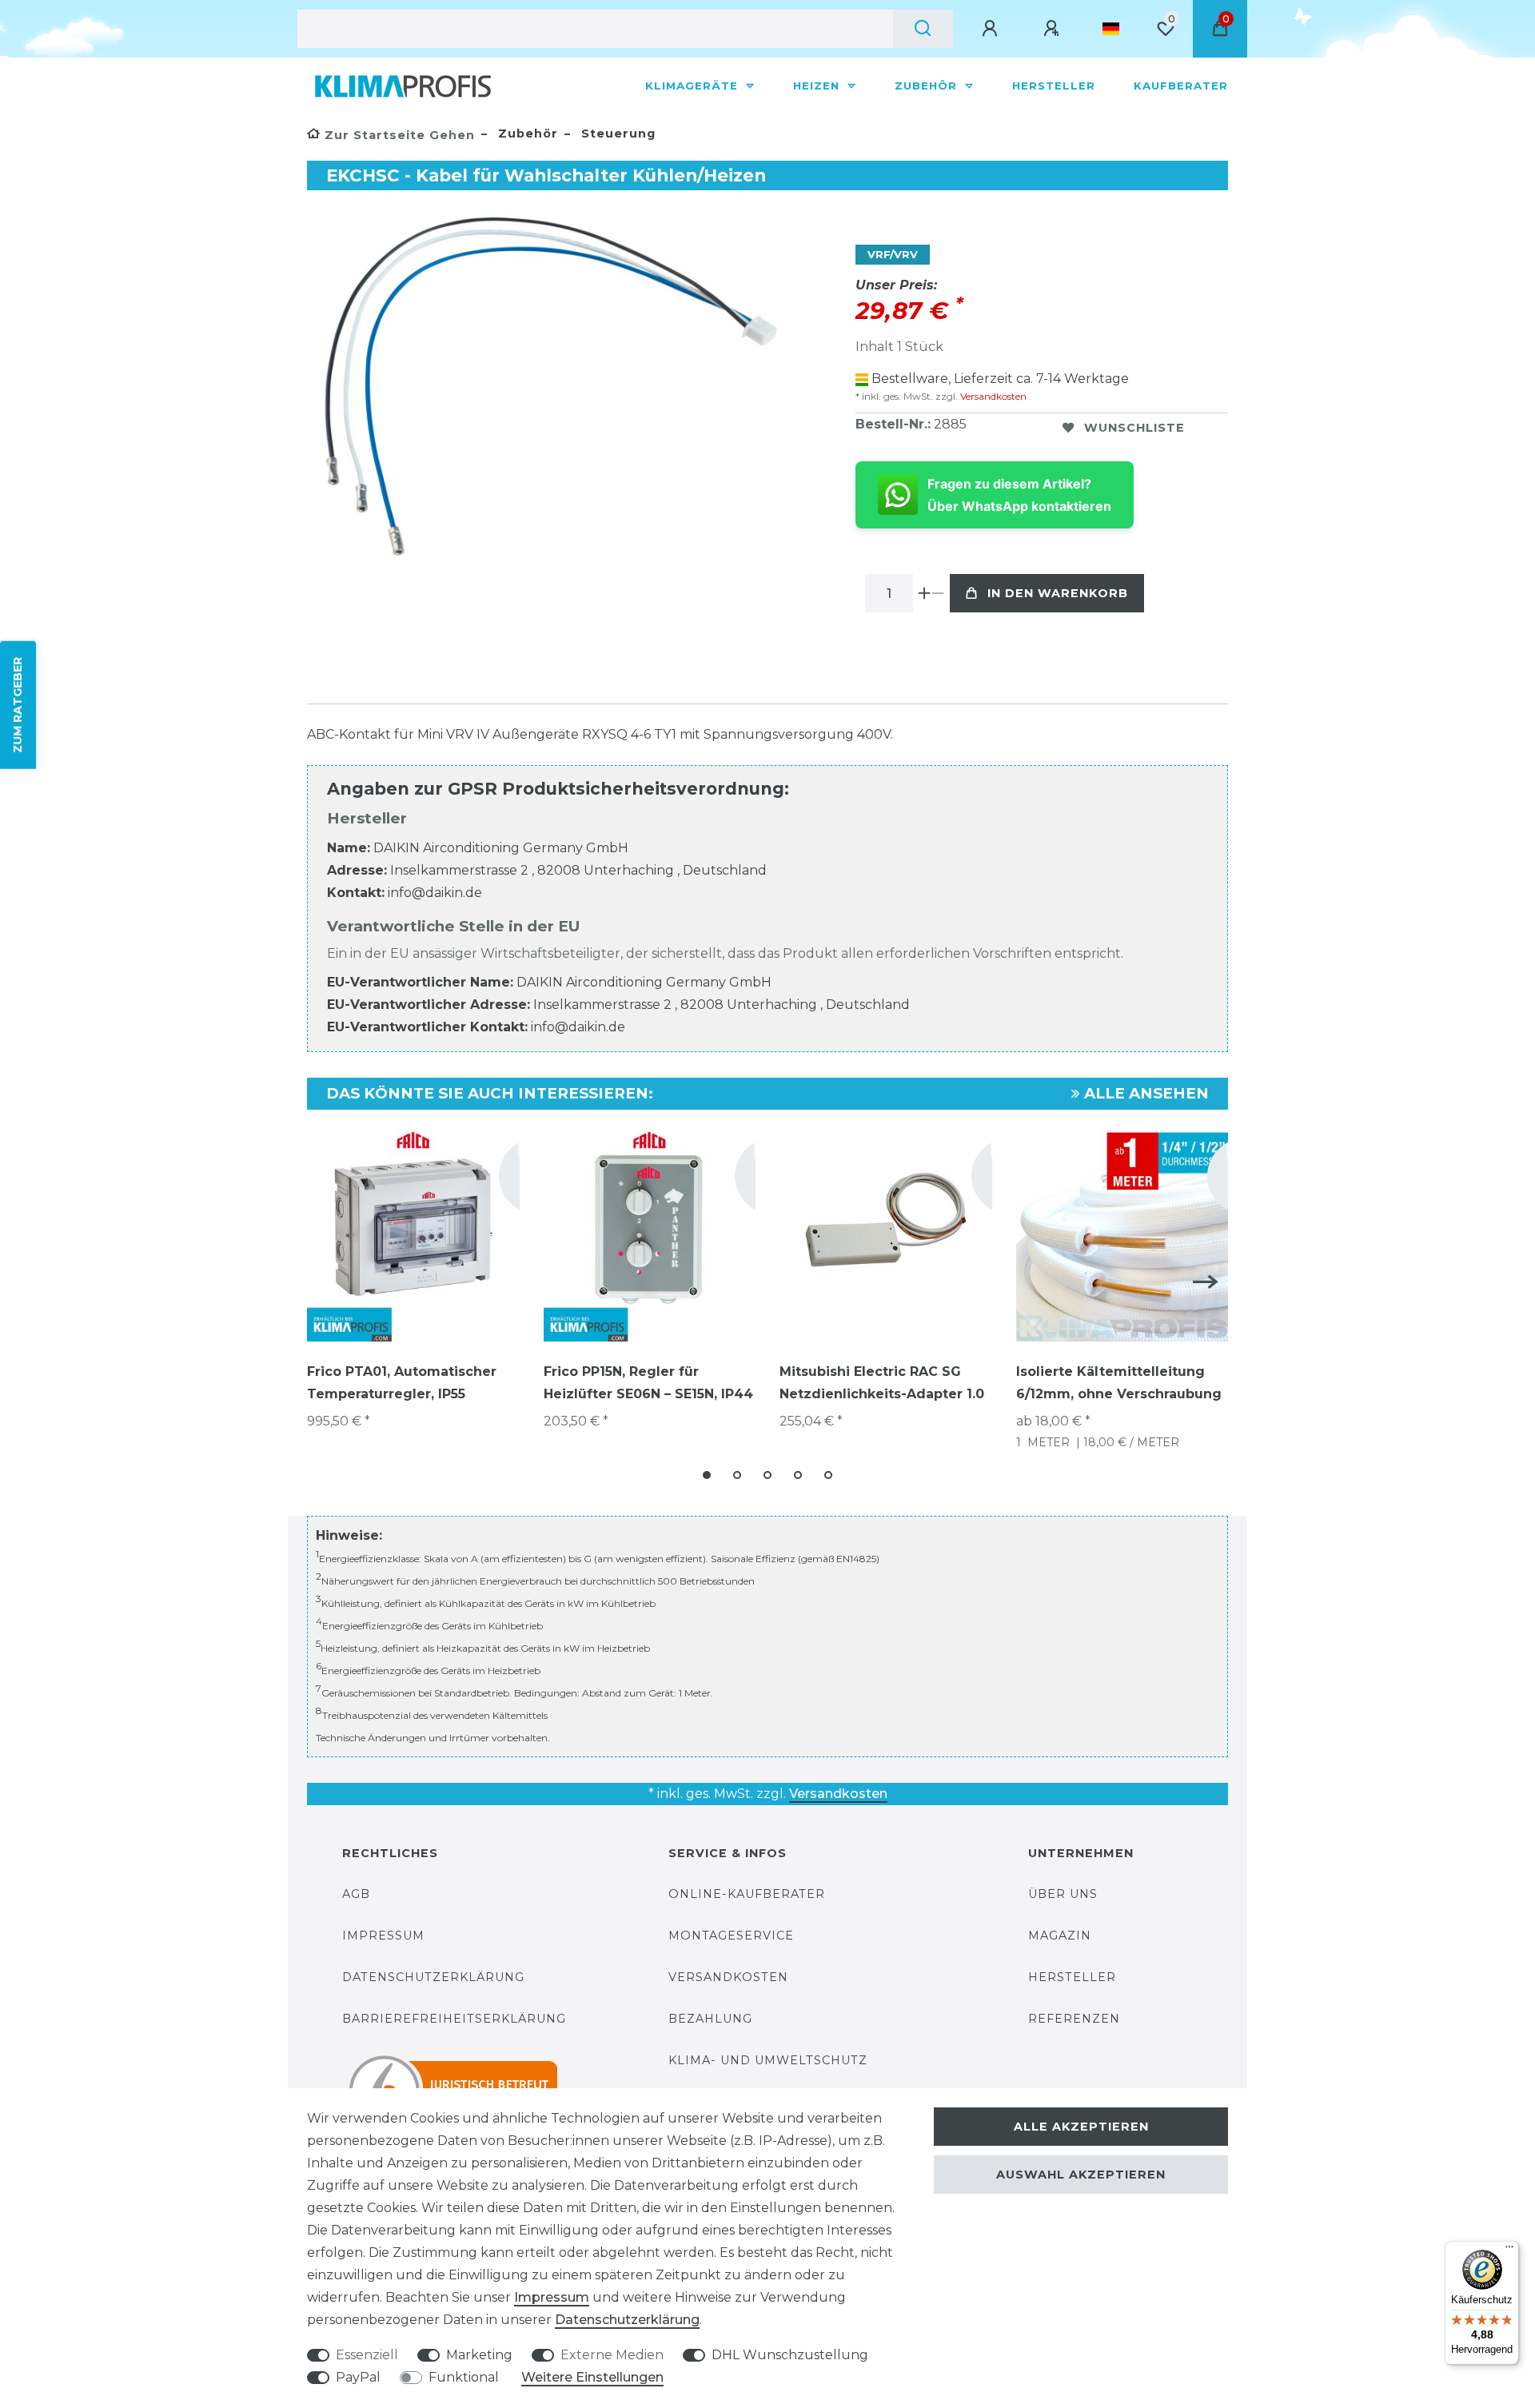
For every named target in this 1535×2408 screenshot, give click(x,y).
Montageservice (731, 1936)
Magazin (1060, 1936)
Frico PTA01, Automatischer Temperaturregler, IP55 (402, 1383)
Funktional (464, 2377)
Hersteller (1054, 86)
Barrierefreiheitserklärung (454, 2019)
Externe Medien (612, 2355)
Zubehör (928, 86)
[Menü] (1509, 2251)
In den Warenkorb (1058, 593)
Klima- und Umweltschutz (768, 2060)
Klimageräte (694, 86)
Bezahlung (710, 2019)
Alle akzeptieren (1081, 2127)
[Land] (1111, 29)
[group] (413, 1235)
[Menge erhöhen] (925, 593)
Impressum (383, 1936)
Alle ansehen (1144, 1093)
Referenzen (1074, 2019)
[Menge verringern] (938, 593)
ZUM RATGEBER (18, 704)
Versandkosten (992, 396)
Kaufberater (1181, 86)
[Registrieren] (1054, 29)
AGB (356, 1894)
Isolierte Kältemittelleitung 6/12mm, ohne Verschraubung (1119, 1383)
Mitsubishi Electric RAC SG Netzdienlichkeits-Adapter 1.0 (882, 1383)
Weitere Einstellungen (592, 2377)
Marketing (479, 2355)
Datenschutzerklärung (433, 1977)
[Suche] (923, 29)
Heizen (818, 86)
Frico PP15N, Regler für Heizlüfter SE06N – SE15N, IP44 (648, 1383)
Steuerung (616, 134)
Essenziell (367, 2355)
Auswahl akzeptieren (1081, 2175)
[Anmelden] (992, 29)
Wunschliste (1134, 428)
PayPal (358, 2377)
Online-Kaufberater (747, 1894)
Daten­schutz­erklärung (627, 2320)
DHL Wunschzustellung (790, 2355)
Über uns (1063, 1894)
